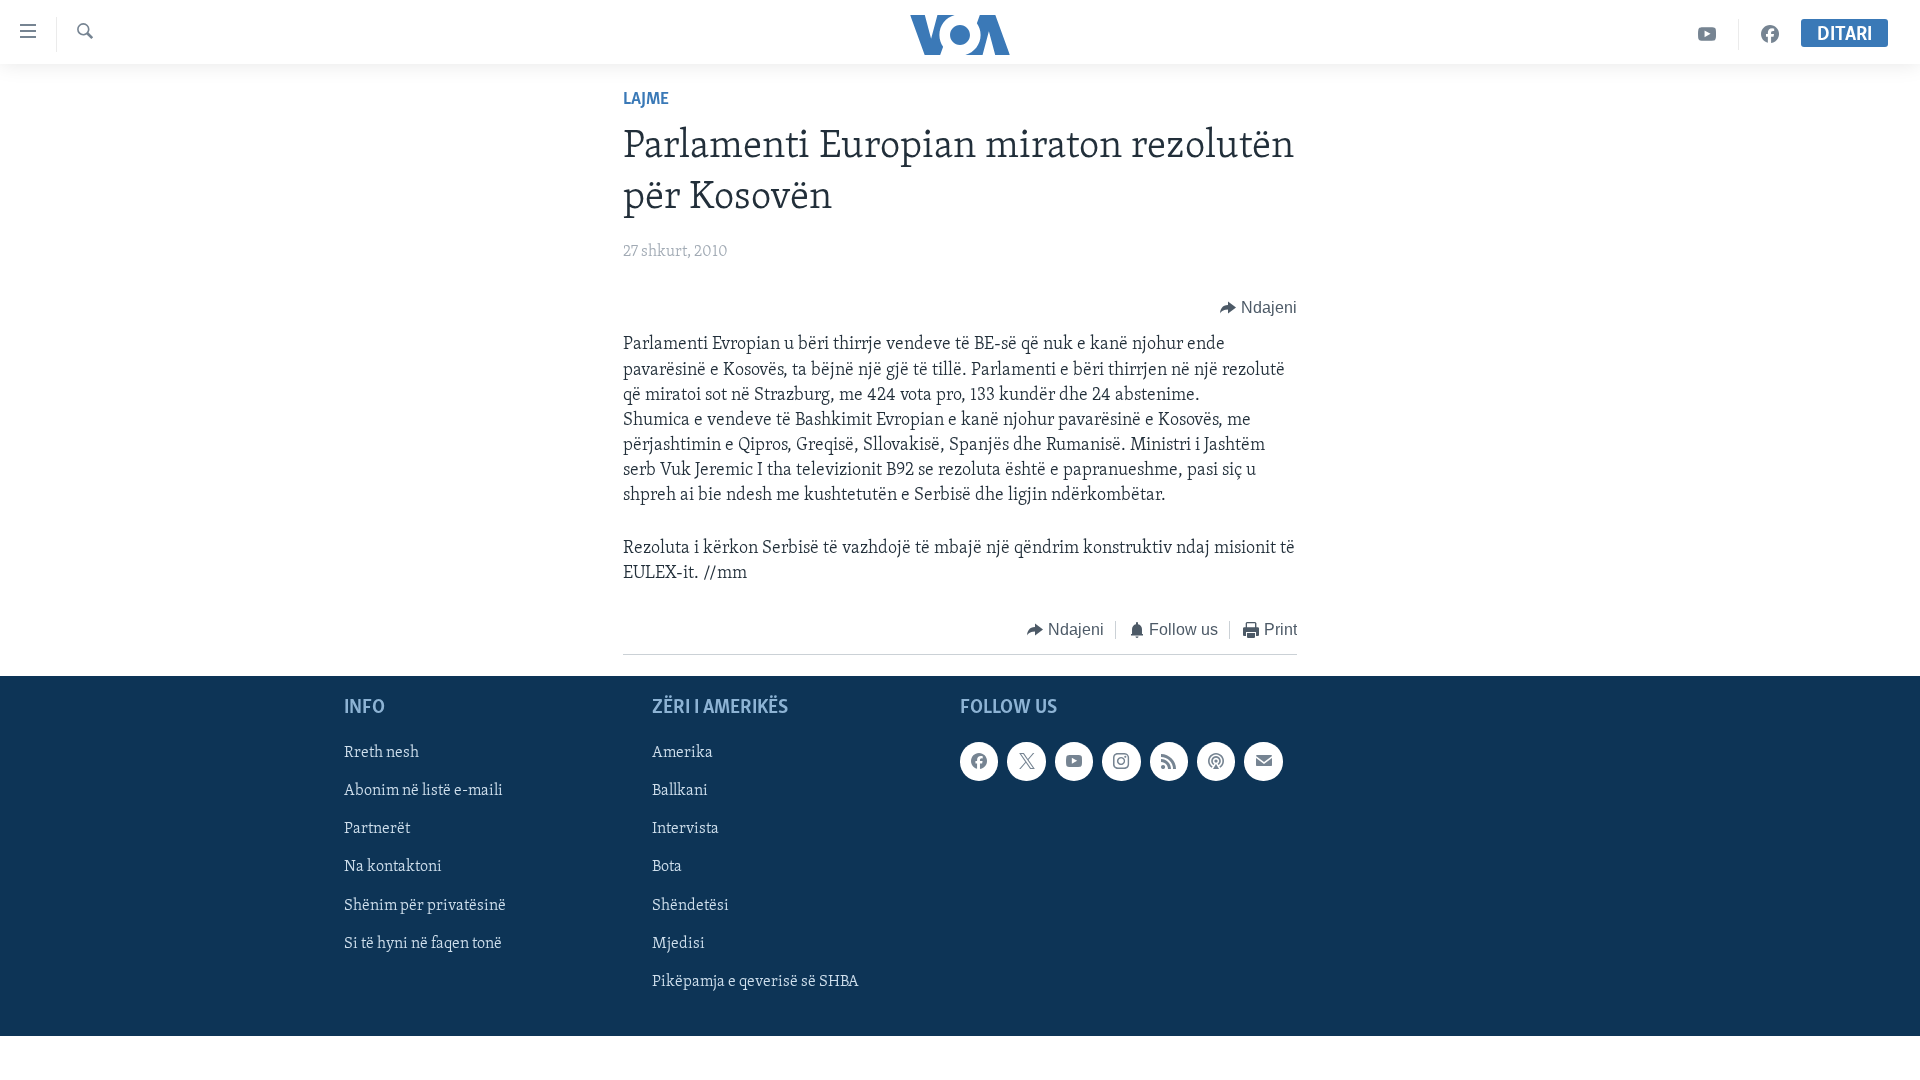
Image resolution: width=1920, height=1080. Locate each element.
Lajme (646, 100)
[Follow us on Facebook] (979, 761)
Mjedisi (678, 943)
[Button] (1258, 308)
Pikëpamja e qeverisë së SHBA (755, 981)
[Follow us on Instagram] (1121, 761)
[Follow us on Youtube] (1074, 761)
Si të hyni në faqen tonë (423, 943)
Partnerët (377, 829)
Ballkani (680, 791)
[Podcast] (1216, 761)
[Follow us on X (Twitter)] (1026, 761)
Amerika (682, 753)
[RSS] (1169, 761)
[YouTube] (1707, 34)
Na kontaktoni (393, 867)
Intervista (685, 829)
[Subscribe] (1263, 761)
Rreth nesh (381, 753)
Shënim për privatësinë (425, 905)
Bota (667, 867)
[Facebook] (1770, 34)
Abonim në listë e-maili (423, 791)
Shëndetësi (690, 905)
